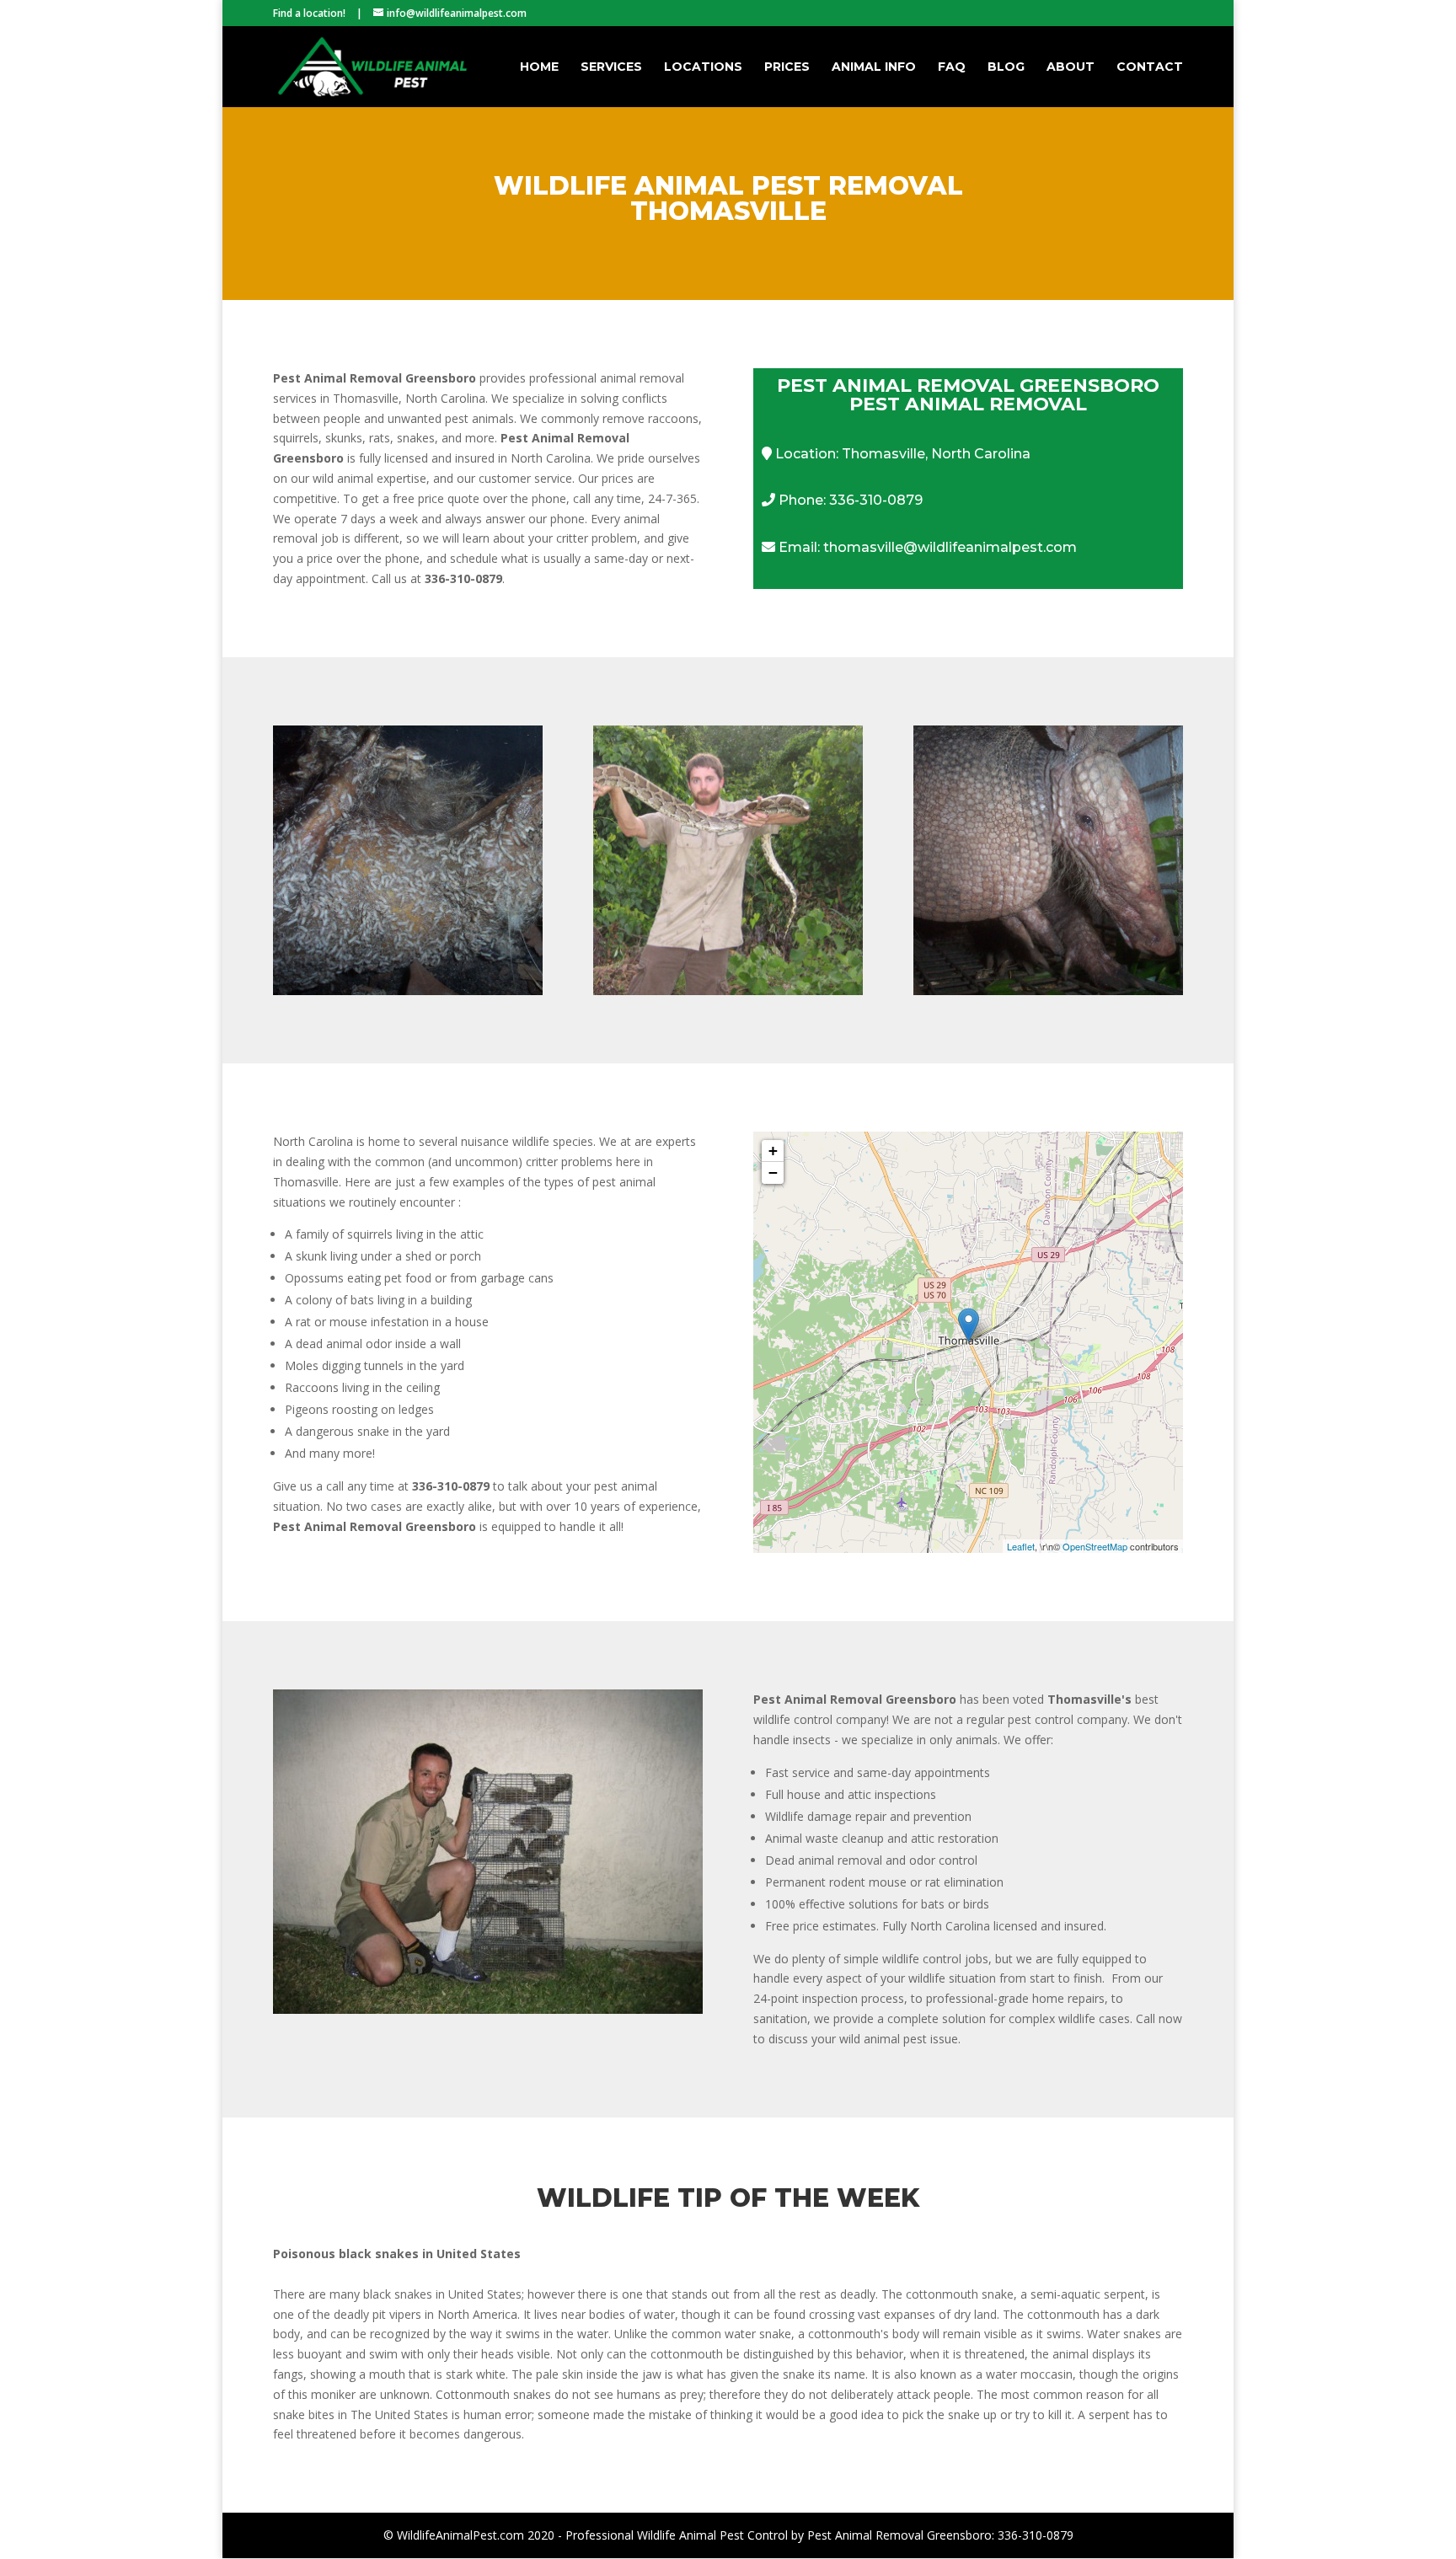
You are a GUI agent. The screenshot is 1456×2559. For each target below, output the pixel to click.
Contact (1150, 67)
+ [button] (773, 1151)
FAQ (952, 67)
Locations (703, 67)
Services (611, 67)
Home (539, 67)
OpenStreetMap (1095, 1546)
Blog (1006, 67)
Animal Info (874, 67)
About (1071, 67)
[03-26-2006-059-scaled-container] (488, 2009)
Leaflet (1021, 1546)
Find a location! (309, 13)
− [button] (773, 1172)
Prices (787, 67)
